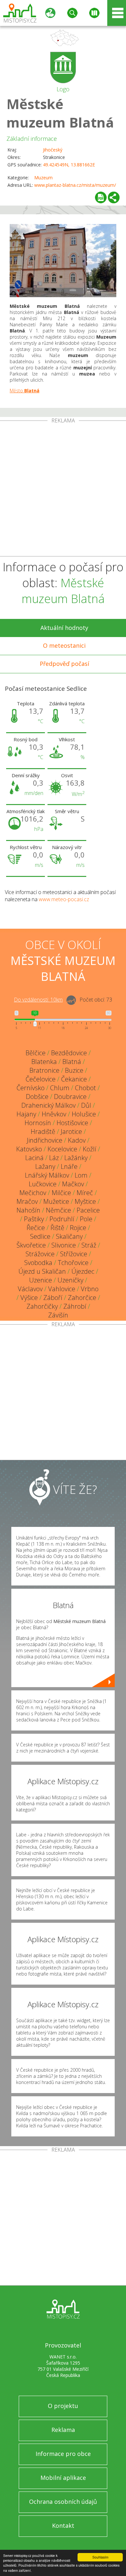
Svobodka (38, 1263)
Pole (86, 1219)
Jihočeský (53, 150)
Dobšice (37, 1097)
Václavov (30, 1289)
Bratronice (44, 1070)
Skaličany (69, 1236)
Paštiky (34, 1219)
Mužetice (56, 1201)
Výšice (29, 1298)
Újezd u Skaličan (42, 1271)
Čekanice (74, 1079)
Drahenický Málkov (48, 1105)
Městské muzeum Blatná (60, 113)
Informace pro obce (63, 2454)
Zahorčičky (42, 1306)
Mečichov (33, 1193)
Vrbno (90, 1289)
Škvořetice (31, 1245)
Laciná (34, 1158)
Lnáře (69, 1166)
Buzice (74, 1070)
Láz (54, 1158)
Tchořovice (73, 1263)
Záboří (53, 1298)
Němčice (58, 1210)
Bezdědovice (69, 1053)
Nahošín (28, 1210)
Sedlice (40, 1236)
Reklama (63, 2430)
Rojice (78, 1228)
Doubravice (70, 1097)
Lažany (45, 1166)
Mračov (27, 1201)
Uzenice (41, 1280)
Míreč (85, 1193)
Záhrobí (75, 1306)
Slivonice (64, 1245)
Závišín (58, 1315)
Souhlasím (100, 2557)
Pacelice (88, 1210)
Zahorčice (82, 1298)
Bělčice (36, 1053)
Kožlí (89, 1149)
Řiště (57, 1228)
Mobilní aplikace (63, 2478)
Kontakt (63, 2526)
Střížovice (74, 1254)
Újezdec (83, 1271)
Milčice (61, 1193)
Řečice (36, 1228)
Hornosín (38, 1123)
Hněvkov (54, 1114)
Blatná (72, 1062)
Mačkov (73, 1184)
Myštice (85, 1201)
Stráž (89, 1245)
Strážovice (40, 1254)
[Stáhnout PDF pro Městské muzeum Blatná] (101, 197)
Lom (81, 1175)
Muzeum (43, 178)
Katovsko (29, 1149)
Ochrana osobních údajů (63, 2502)
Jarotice (71, 1131)
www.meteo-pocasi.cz (64, 899)
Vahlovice (62, 1289)
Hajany (26, 1114)
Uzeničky (70, 1280)
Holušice (84, 1114)
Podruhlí (62, 1219)
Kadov (77, 1140)
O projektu (63, 2406)
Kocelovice (62, 1149)
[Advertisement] (63, 490)
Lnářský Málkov (47, 1175)
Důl (86, 1105)
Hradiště (43, 1131)
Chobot (85, 1088)
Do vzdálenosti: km (38, 1000)
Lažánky (76, 1158)
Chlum (60, 1088)
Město (25, 391)
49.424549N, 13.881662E (69, 165)
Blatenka (44, 1062)
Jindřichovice (45, 1140)
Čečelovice (41, 1079)
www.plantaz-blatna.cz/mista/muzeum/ (75, 185)
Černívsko (31, 1088)
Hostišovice (72, 1123)
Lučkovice (43, 1184)
